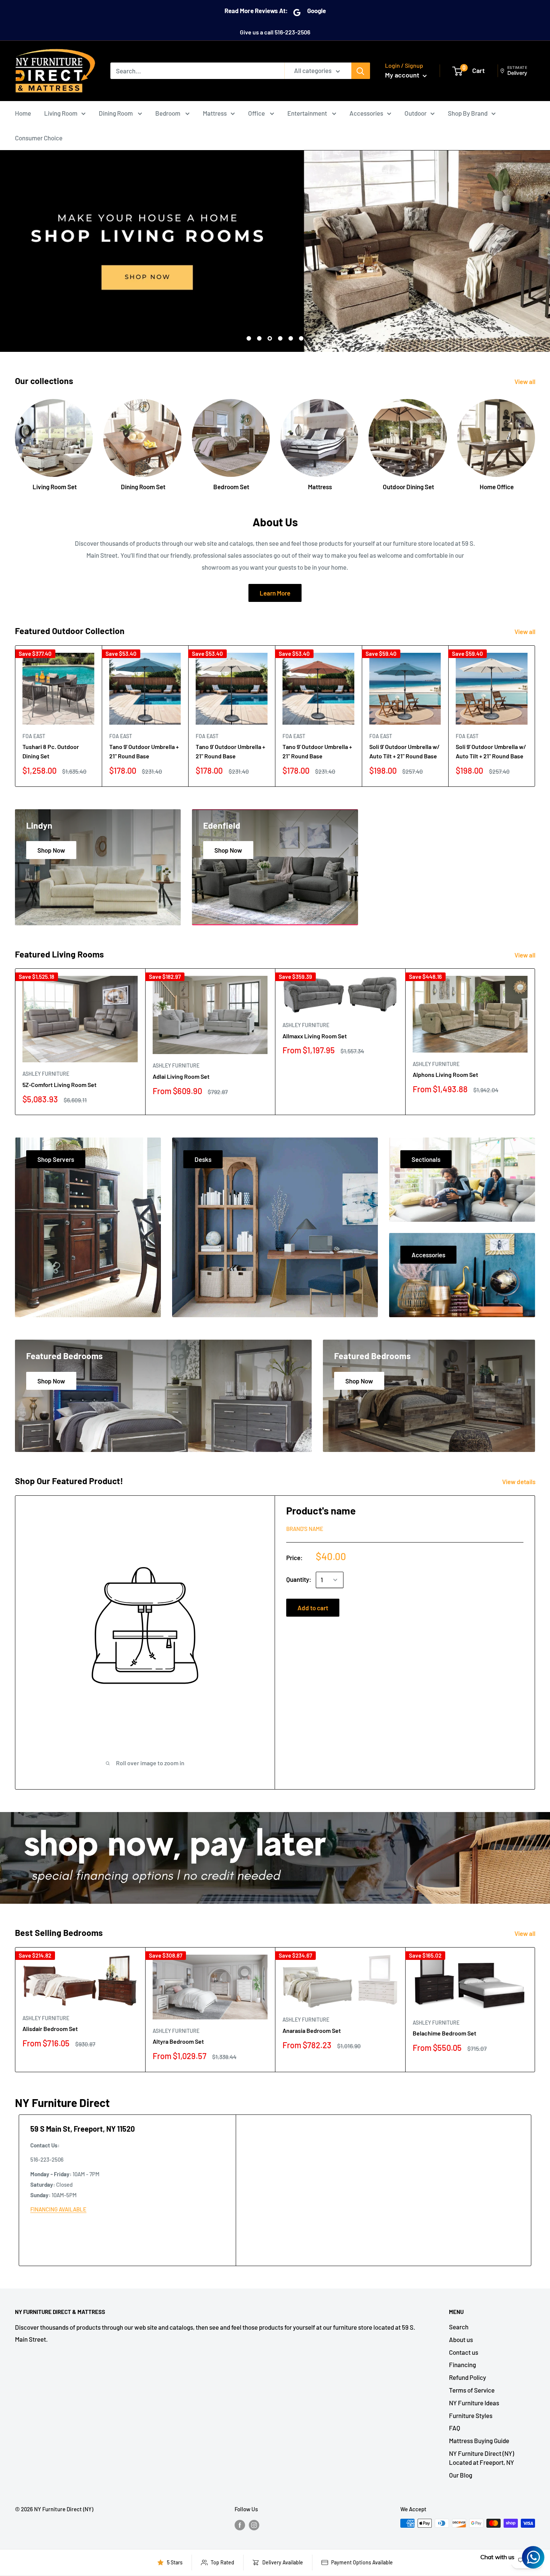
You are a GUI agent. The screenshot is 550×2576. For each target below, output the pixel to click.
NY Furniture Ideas (474, 2403)
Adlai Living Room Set (181, 1076)
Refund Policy (468, 2377)
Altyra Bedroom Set (178, 2041)
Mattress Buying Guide (479, 2440)
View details (519, 1482)
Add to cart (313, 1608)
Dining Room (116, 113)
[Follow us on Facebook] (240, 2524)
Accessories (366, 113)
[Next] (535, 438)
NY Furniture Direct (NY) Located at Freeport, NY (482, 2458)
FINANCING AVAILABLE (58, 2209)
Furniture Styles (471, 2415)
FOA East (34, 736)
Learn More (275, 593)
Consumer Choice (39, 138)
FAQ (455, 2428)
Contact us (464, 2352)
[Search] (361, 71)
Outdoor (415, 113)
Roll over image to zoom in (150, 1763)
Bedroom (168, 113)
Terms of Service (472, 2390)
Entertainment (308, 113)
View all (525, 381)
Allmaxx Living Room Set (315, 1036)
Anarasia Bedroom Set (312, 2030)
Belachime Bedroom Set (444, 2033)
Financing (462, 2365)
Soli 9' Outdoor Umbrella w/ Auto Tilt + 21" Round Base (404, 751)
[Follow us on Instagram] (254, 2524)
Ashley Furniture (46, 1074)
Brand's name (305, 1529)
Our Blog (461, 2475)
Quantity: (299, 1579)
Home (23, 113)
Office (257, 113)
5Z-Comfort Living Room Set (59, 1085)
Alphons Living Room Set (445, 1074)
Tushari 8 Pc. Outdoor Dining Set (51, 751)
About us (461, 2339)
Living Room (61, 113)
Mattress (215, 113)
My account (403, 75)
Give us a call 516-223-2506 (275, 32)
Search (459, 2327)
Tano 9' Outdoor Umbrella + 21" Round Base (144, 751)
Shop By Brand (468, 113)
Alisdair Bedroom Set (50, 2029)
